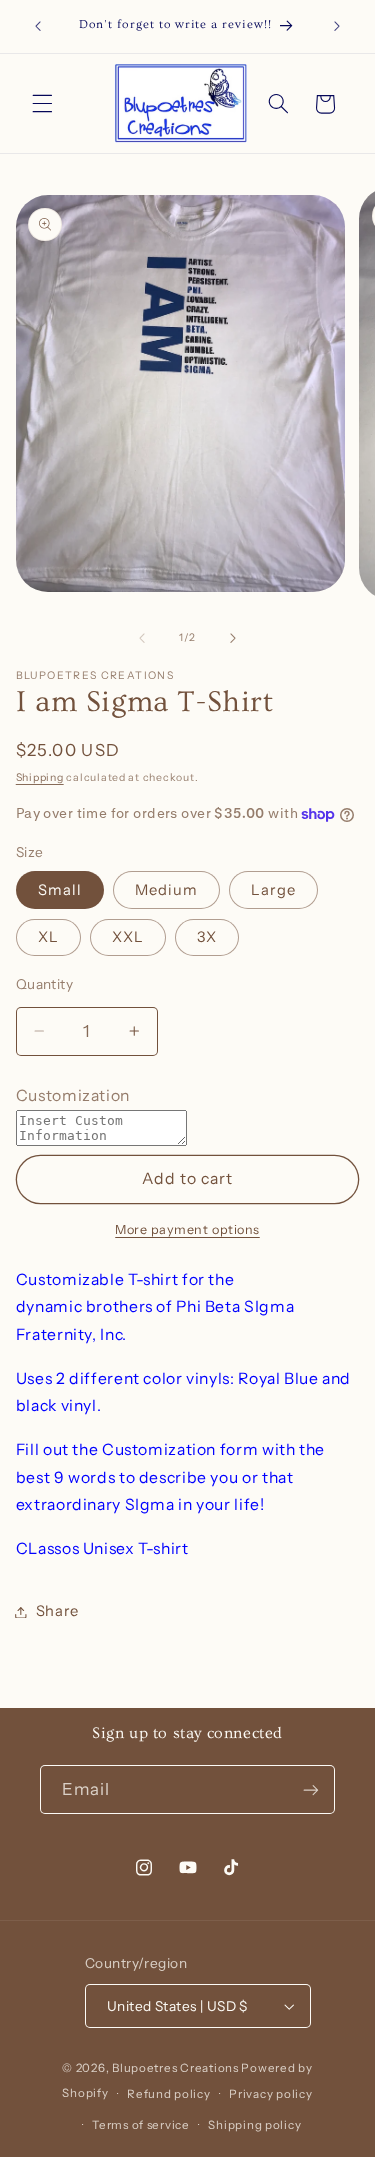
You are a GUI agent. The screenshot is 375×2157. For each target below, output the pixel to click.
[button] (42, 104)
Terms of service (141, 2125)
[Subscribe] (311, 1789)
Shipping (40, 777)
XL (48, 937)
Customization (73, 1095)
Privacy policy (270, 2094)
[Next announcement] (337, 27)
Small (60, 890)
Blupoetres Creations (175, 2068)
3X (207, 937)
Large (273, 890)
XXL (128, 937)
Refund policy (169, 2094)
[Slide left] (142, 638)
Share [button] (57, 1611)
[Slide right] (233, 638)
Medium (166, 890)
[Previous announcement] (38, 27)
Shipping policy (254, 2125)
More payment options (187, 1229)
